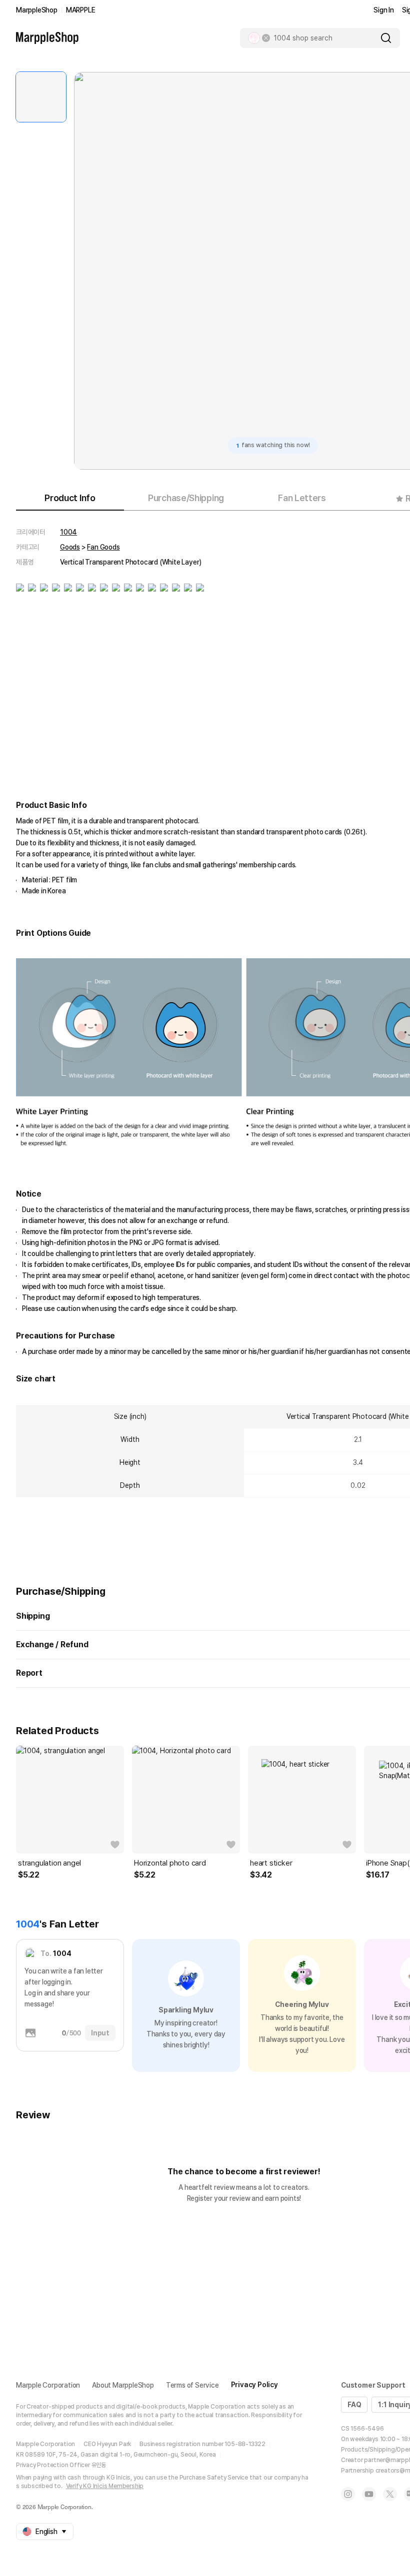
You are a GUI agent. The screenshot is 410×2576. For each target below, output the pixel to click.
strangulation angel (49, 1863)
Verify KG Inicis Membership (105, 2486)
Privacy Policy (254, 2385)
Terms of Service (192, 2385)
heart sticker (271, 1863)
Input (100, 2033)
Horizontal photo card (170, 1863)
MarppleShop (37, 10)
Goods (70, 547)
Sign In (384, 10)
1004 (68, 532)
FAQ (354, 2405)
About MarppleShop (123, 2385)
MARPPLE (81, 10)
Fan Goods (103, 547)
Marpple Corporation (48, 2385)
